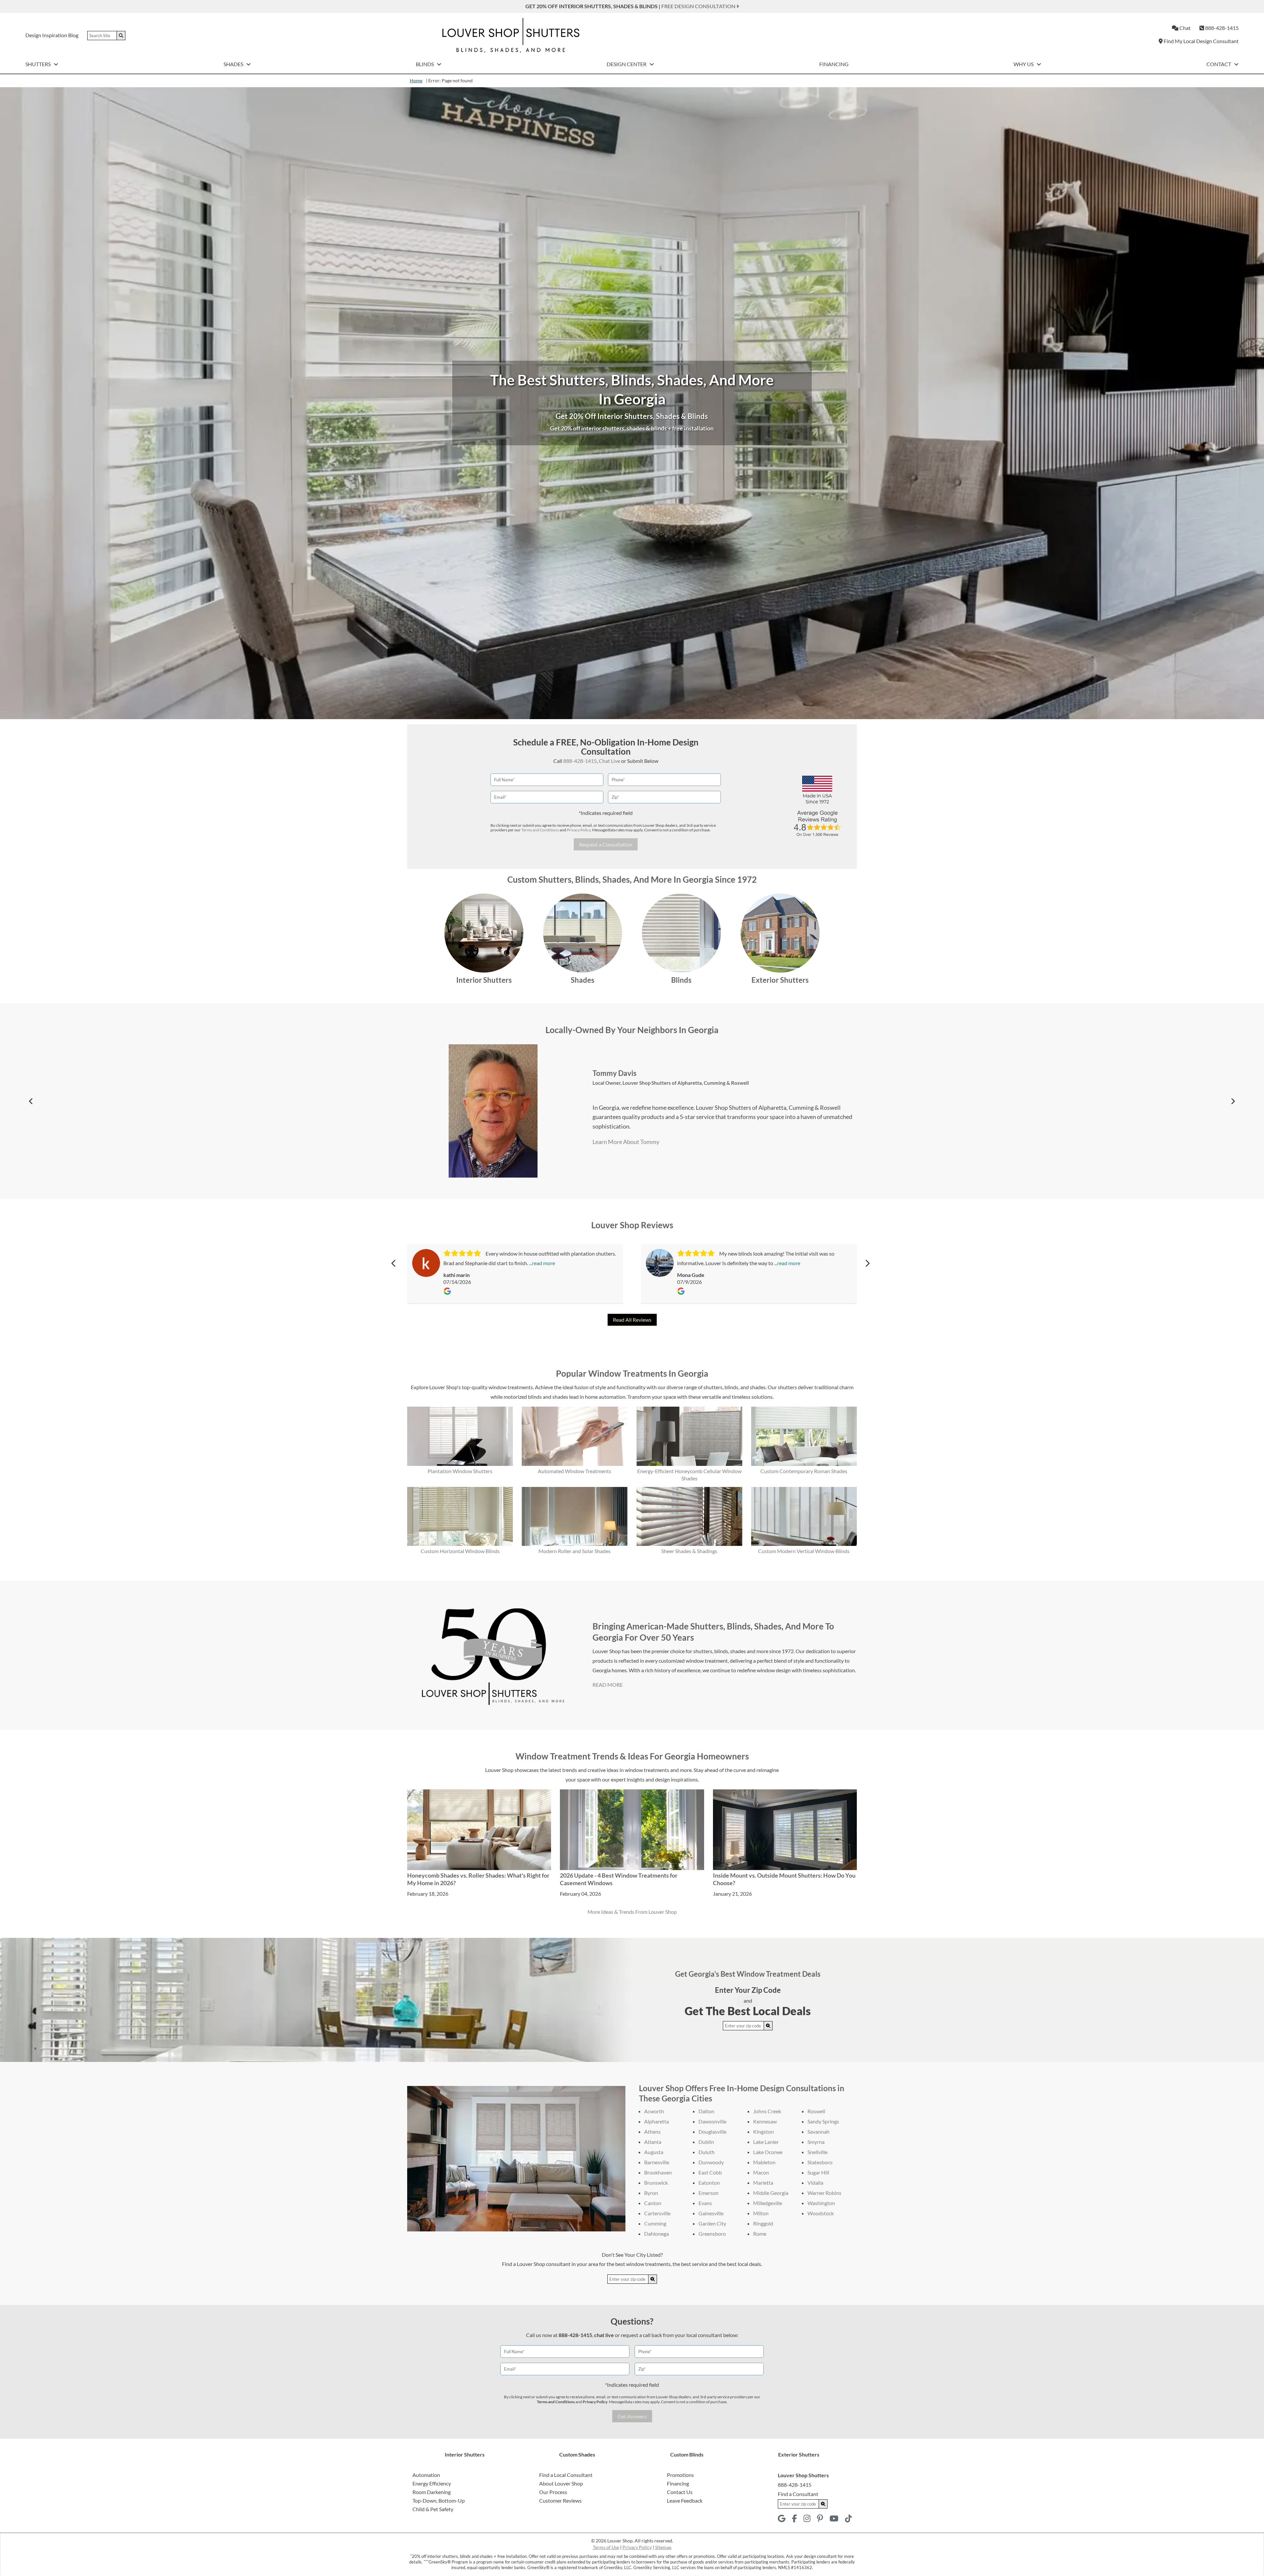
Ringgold (763, 2223)
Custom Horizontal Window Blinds (460, 1551)
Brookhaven (658, 2172)
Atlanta (653, 2142)
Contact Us (680, 2492)
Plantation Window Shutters (460, 1471)
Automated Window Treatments (575, 1471)
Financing (834, 64)
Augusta (654, 2152)
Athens (652, 2132)
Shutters (39, 64)
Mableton (764, 2162)
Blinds (425, 64)
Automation (426, 2475)
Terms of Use (606, 2547)
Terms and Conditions (540, 830)
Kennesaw (765, 2121)
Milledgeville (768, 2203)
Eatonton (709, 2183)
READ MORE (608, 1685)
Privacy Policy (579, 830)
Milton (761, 2213)
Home (416, 80)
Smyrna (816, 2142)
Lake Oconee (768, 2152)
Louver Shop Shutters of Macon (639, 1087)
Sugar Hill (818, 2172)
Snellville (817, 2152)
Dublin (706, 2142)
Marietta (763, 2183)
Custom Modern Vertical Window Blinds (804, 1551)
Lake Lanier (766, 2142)
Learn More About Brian (604, 1137)
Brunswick (656, 2183)
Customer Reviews (560, 2500)
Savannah (818, 2132)
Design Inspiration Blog (52, 35)
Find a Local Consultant (566, 2475)
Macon (761, 2172)
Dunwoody (711, 2162)
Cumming (655, 2223)
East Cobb (710, 2172)
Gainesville (711, 2213)
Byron (651, 2193)
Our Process (553, 2492)
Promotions (680, 2475)
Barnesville (657, 2162)
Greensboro (712, 2234)
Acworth (654, 2111)
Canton (653, 2203)
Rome (760, 2234)
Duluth (707, 2152)
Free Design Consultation (699, 6)
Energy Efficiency (432, 2483)
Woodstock (821, 2213)
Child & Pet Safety (433, 2509)
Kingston (764, 2132)
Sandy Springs (823, 2121)
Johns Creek (767, 2111)
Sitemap (663, 2547)
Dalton (706, 2111)
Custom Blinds (687, 2454)
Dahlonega (657, 2234)
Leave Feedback (685, 2500)
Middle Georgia (771, 2193)
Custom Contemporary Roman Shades (804, 1471)
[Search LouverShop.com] (768, 2026)
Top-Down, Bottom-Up (439, 2500)
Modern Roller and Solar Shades (575, 1551)
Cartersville (657, 2213)
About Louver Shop (561, 2483)
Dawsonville (712, 2121)
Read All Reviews (632, 1320)
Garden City (712, 2223)
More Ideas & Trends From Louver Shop (632, 1912)
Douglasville (712, 2132)
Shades (234, 64)
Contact (1219, 64)
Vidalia (815, 2183)
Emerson (709, 2193)
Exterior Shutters (780, 980)
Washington (821, 2203)
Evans (705, 2203)
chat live (604, 2335)
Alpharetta (657, 2121)
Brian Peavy (593, 1078)
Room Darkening (432, 2492)
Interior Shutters (484, 980)
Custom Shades (577, 2454)
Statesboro (820, 2162)
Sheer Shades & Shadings (689, 1551)
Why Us (1024, 64)
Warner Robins (824, 2193)
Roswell (816, 2111)
